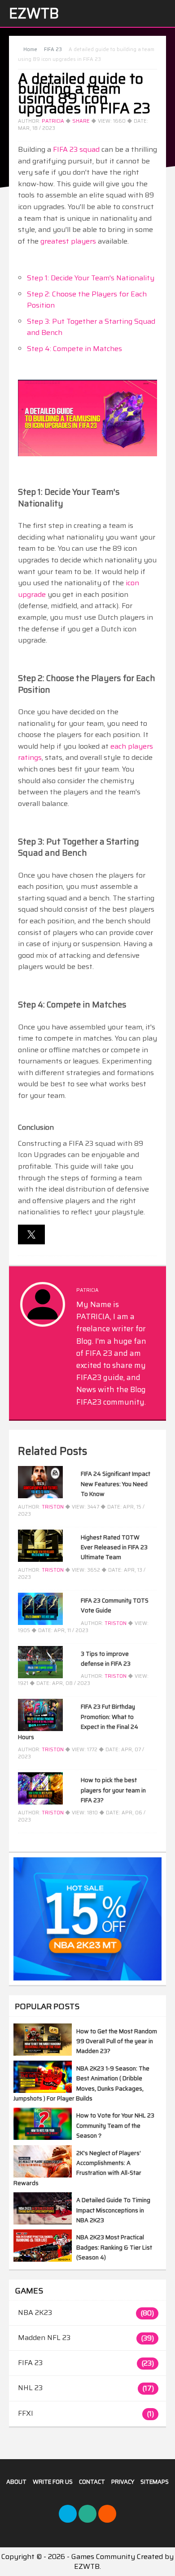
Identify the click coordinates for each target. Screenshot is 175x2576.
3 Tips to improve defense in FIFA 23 (106, 1659)
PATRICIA (53, 121)
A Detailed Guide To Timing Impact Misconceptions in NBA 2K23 (113, 2210)
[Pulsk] (87, 2514)
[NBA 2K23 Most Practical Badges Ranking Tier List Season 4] (43, 2259)
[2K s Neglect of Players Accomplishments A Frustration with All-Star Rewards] (43, 2175)
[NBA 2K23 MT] (87, 1919)
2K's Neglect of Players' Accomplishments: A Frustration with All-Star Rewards (77, 2168)
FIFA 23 (30, 2363)
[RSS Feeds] (107, 2514)
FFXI (26, 2413)
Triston (53, 1507)
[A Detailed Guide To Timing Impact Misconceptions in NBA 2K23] (43, 2222)
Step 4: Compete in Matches (74, 349)
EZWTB (34, 13)
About (16, 2482)
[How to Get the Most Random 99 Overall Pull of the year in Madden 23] (43, 2053)
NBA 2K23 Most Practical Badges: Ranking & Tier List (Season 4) (114, 2247)
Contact (92, 2482)
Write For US (53, 2482)
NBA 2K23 (35, 2312)
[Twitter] (68, 2514)
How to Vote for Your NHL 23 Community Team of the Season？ (115, 2126)
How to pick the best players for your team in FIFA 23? (113, 1790)
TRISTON (53, 1570)
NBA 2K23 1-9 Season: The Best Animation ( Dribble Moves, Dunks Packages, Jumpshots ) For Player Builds (81, 2083)
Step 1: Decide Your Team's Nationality (91, 278)
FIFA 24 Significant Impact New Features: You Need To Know (116, 1484)
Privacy (123, 2482)
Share (81, 121)
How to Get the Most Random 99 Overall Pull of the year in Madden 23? (117, 2041)
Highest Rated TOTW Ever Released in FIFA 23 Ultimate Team (114, 1547)
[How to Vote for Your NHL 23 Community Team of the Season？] (43, 2137)
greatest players (68, 241)
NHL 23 (30, 2388)
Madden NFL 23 (44, 2338)
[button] (31, 1234)
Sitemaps (155, 2482)
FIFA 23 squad (76, 149)
